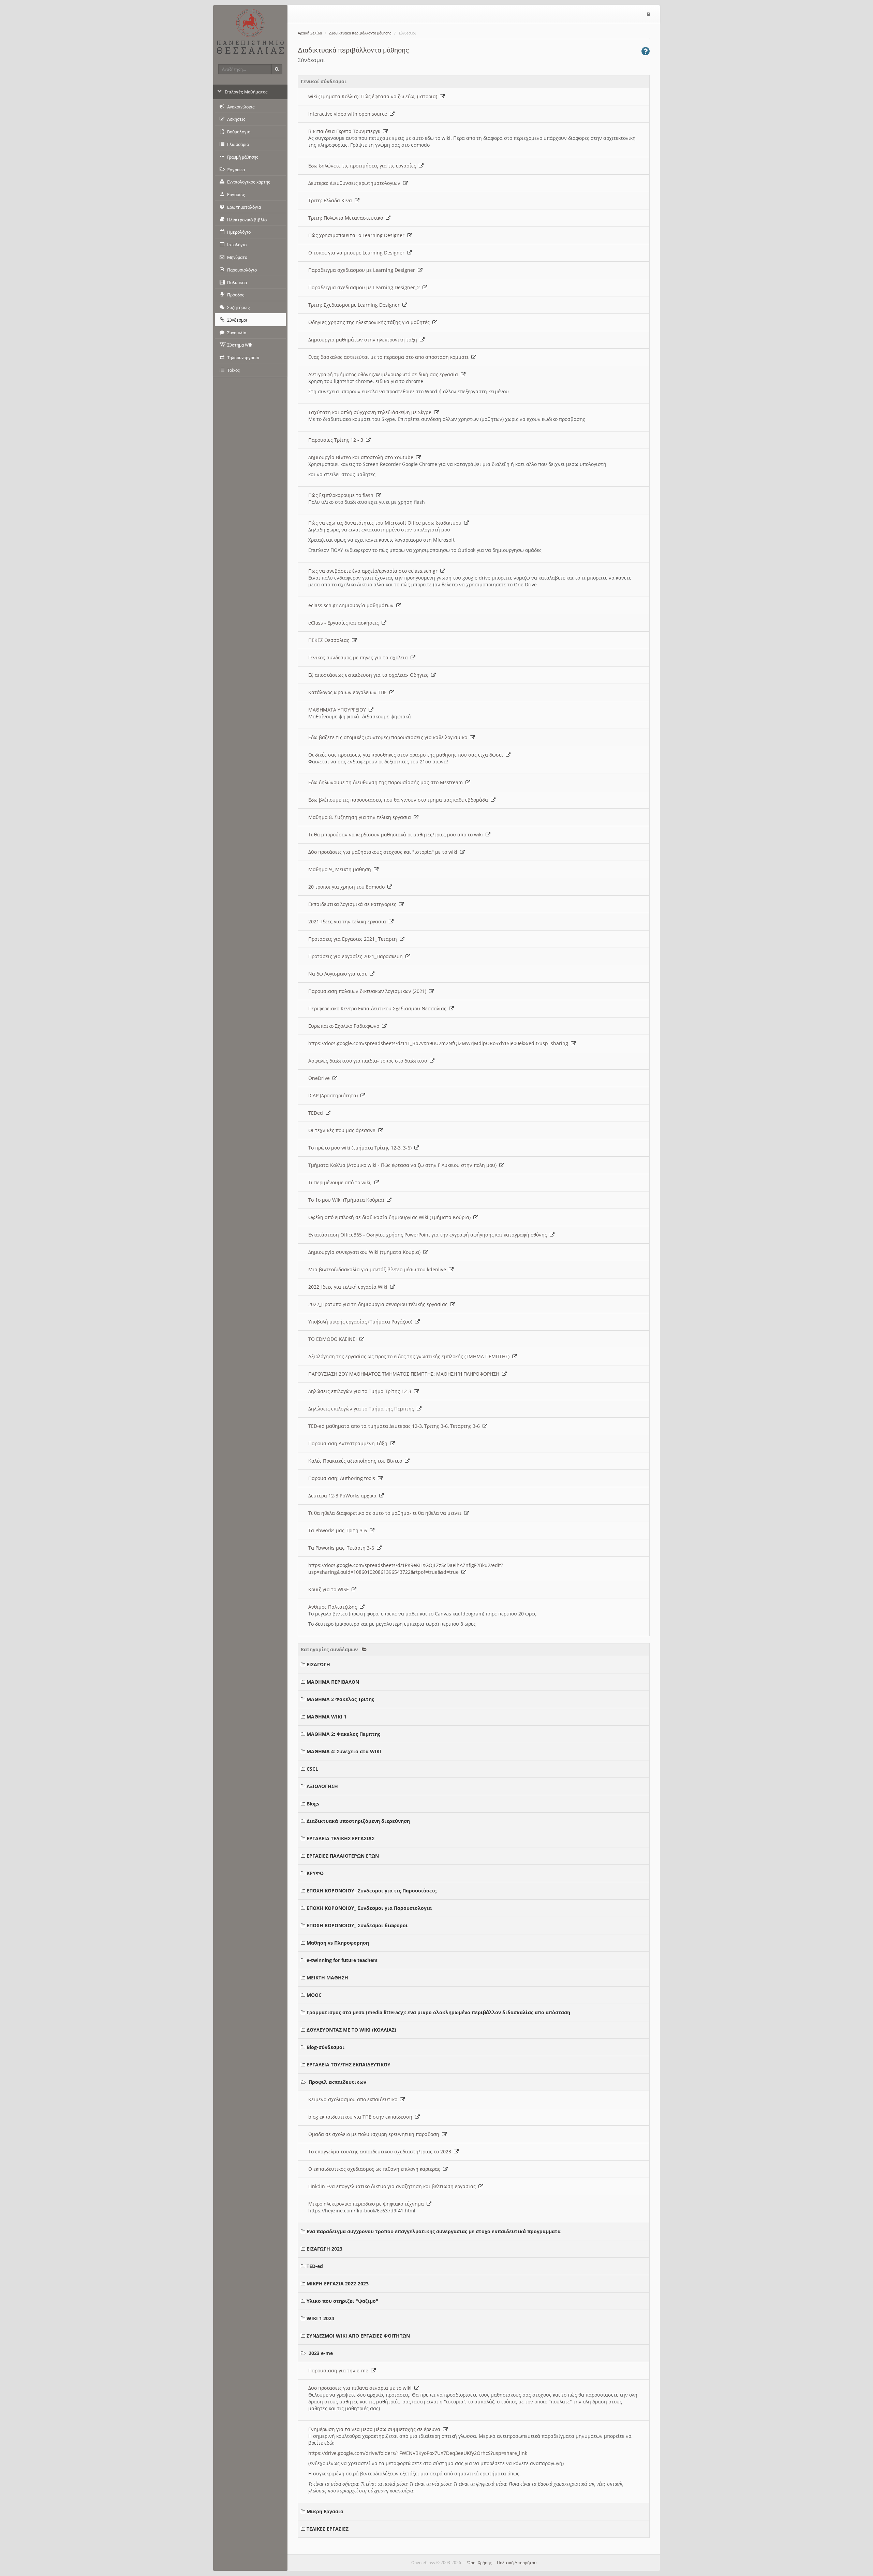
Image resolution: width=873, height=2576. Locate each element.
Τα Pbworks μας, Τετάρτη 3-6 (343, 1548)
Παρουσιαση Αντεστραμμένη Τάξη (349, 1443)
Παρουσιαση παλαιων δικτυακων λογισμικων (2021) (369, 991)
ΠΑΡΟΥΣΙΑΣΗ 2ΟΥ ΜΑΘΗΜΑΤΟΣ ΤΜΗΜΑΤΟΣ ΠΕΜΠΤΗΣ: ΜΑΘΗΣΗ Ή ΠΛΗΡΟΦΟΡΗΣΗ (405, 1374)
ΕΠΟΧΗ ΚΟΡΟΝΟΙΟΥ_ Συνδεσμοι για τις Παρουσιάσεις (372, 1891)
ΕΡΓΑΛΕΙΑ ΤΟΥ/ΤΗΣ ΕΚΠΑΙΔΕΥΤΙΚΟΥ (349, 2065)
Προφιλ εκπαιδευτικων (337, 2082)
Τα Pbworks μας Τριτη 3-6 (339, 1530)
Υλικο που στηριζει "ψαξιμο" (342, 2301)
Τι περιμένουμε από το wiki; (341, 1182)
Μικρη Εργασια (325, 2511)
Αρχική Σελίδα (310, 33)
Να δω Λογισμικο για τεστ (339, 974)
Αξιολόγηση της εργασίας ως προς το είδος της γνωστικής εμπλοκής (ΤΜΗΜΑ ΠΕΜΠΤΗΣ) (410, 1356)
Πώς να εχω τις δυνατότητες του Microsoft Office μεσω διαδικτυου (386, 523)
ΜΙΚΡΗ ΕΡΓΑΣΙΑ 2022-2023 (338, 2284)
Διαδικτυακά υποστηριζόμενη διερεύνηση (358, 1821)
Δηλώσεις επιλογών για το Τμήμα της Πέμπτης (362, 1409)
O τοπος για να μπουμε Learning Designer (358, 253)
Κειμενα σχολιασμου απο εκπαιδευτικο (354, 2099)
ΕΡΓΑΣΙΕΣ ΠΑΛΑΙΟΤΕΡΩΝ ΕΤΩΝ (343, 1856)
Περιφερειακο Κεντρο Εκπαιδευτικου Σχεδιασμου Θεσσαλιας (379, 1008)
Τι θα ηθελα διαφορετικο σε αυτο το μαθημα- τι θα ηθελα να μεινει (386, 1513)
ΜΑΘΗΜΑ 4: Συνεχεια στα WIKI (344, 1751)
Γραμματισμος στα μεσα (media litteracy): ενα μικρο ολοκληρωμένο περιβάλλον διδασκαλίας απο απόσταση (438, 2012)
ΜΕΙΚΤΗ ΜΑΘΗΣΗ (327, 1978)
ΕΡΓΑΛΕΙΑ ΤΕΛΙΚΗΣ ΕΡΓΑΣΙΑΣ (341, 1838)
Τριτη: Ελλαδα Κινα (331, 200)
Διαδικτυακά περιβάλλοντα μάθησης (360, 33)
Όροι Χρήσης (479, 2563)
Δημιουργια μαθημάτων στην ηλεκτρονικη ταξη (364, 340)
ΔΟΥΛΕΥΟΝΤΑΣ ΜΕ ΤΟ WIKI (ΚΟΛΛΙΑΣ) (351, 2030)
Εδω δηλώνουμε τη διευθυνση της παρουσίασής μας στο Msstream (387, 782)
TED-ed (315, 2266)
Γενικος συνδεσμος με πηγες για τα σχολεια (359, 657)
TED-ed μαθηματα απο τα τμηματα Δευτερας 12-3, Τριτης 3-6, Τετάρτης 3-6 (395, 1426)
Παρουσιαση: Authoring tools (343, 1478)
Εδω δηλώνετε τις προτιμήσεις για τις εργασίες (364, 166)
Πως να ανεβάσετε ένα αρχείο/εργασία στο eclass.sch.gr (374, 571)
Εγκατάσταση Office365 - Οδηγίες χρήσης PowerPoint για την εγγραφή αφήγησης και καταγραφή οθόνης (429, 1235)
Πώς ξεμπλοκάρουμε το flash (342, 495)
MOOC (314, 1995)
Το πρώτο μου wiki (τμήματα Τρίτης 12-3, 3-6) (361, 1148)
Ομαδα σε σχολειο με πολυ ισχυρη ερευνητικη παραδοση (375, 2134)
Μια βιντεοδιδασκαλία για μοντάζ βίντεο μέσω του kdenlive (379, 1269)
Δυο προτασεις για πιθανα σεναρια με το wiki (361, 2388)
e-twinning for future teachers (342, 1960)
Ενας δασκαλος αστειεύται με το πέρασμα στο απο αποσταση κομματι (390, 357)
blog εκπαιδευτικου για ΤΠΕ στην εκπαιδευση (362, 2117)
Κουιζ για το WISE (330, 1589)
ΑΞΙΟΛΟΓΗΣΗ (322, 1786)
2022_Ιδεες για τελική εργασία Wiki (349, 1287)
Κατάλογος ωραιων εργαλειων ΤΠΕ (349, 692)
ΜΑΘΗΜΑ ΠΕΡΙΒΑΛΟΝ (333, 1682)
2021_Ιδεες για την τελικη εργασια (349, 921)
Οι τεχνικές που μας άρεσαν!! (343, 1130)
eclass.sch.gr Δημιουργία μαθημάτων (352, 605)
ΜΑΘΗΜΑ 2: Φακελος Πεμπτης (343, 1734)
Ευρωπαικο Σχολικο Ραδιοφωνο (345, 1026)
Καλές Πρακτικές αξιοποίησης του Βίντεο (357, 1461)
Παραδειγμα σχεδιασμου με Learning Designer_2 (365, 287)
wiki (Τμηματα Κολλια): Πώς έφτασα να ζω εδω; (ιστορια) (374, 96)
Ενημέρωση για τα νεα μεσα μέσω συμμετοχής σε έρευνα (376, 2429)
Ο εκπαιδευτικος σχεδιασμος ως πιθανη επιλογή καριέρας (376, 2169)
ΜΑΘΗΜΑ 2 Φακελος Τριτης (340, 1699)
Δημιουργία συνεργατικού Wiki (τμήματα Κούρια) (366, 1252)
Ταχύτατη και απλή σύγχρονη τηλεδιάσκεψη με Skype (371, 412)
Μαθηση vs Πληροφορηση (338, 1943)
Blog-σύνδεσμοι (325, 2047)
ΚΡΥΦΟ (315, 1873)
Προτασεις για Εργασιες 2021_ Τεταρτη (354, 939)
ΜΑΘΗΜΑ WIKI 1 (327, 1717)
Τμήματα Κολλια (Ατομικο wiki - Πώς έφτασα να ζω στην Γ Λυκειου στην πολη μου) (404, 1165)
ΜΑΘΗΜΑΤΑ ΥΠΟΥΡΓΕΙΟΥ (338, 710)
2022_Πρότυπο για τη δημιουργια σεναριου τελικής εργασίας (379, 1304)
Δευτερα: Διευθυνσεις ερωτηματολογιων (356, 183)
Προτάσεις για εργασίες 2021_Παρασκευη (357, 956)
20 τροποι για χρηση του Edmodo (348, 887)
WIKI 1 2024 (320, 2318)
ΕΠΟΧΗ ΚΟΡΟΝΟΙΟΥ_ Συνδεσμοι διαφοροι (357, 1925)
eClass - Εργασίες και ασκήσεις (345, 623)
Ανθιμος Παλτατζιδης (334, 1607)
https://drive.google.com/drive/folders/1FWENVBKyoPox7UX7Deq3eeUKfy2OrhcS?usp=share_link (418, 2453)
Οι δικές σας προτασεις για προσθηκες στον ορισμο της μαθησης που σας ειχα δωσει (407, 755)
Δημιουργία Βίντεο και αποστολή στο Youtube (362, 457)
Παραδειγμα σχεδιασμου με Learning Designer (363, 270)
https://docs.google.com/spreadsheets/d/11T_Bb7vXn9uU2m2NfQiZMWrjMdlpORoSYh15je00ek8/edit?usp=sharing (440, 1043)
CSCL (312, 1769)
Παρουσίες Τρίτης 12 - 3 (337, 440)
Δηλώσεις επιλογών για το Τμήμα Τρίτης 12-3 (361, 1391)
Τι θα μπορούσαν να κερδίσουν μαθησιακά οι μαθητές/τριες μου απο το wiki (397, 835)
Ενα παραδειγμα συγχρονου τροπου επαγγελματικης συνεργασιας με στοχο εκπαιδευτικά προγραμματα (434, 2231)
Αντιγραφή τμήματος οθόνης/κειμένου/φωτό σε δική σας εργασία (384, 374)
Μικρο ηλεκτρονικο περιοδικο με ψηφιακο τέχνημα (367, 2204)
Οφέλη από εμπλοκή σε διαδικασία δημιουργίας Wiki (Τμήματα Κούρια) (391, 1217)
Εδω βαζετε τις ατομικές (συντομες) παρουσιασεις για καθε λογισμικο (389, 737)
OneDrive (320, 1078)
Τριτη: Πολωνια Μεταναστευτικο (347, 218)
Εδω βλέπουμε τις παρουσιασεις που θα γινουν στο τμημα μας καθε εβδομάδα (399, 800)
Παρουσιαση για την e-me (340, 2370)
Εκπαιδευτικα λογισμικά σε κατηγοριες (354, 904)
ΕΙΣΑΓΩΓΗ (318, 1664)
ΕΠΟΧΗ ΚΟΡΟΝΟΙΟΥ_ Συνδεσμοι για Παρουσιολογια (369, 1908)
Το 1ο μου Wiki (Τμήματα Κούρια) (347, 1200)
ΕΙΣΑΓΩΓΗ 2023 (324, 2249)
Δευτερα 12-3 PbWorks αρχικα (344, 1496)
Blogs (313, 1804)
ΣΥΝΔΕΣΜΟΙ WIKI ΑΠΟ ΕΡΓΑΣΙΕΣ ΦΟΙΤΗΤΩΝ (358, 2336)
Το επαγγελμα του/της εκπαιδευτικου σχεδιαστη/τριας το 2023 (381, 2151)
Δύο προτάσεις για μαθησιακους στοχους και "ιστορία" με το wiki (384, 852)
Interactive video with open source (349, 114)
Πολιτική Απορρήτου (517, 2563)
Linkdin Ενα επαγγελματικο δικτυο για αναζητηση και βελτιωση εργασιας (393, 2186)
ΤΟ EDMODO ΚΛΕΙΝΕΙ (334, 1339)
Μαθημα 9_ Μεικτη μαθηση (341, 869)
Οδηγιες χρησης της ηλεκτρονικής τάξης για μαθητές (370, 322)
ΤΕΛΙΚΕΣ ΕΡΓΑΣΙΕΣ (328, 2529)
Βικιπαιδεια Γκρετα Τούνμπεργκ (346, 131)
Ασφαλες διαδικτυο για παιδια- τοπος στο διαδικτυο (369, 1061)
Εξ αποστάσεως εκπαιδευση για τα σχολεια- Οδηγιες (370, 675)
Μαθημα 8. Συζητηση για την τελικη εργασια (361, 817)
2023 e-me (321, 2353)
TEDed (317, 1113)
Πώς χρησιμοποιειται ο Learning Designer (358, 235)
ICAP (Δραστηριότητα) (334, 1095)
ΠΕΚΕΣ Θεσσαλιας (330, 640)
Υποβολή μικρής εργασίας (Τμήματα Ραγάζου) (362, 1322)
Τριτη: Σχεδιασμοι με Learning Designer (355, 305)
